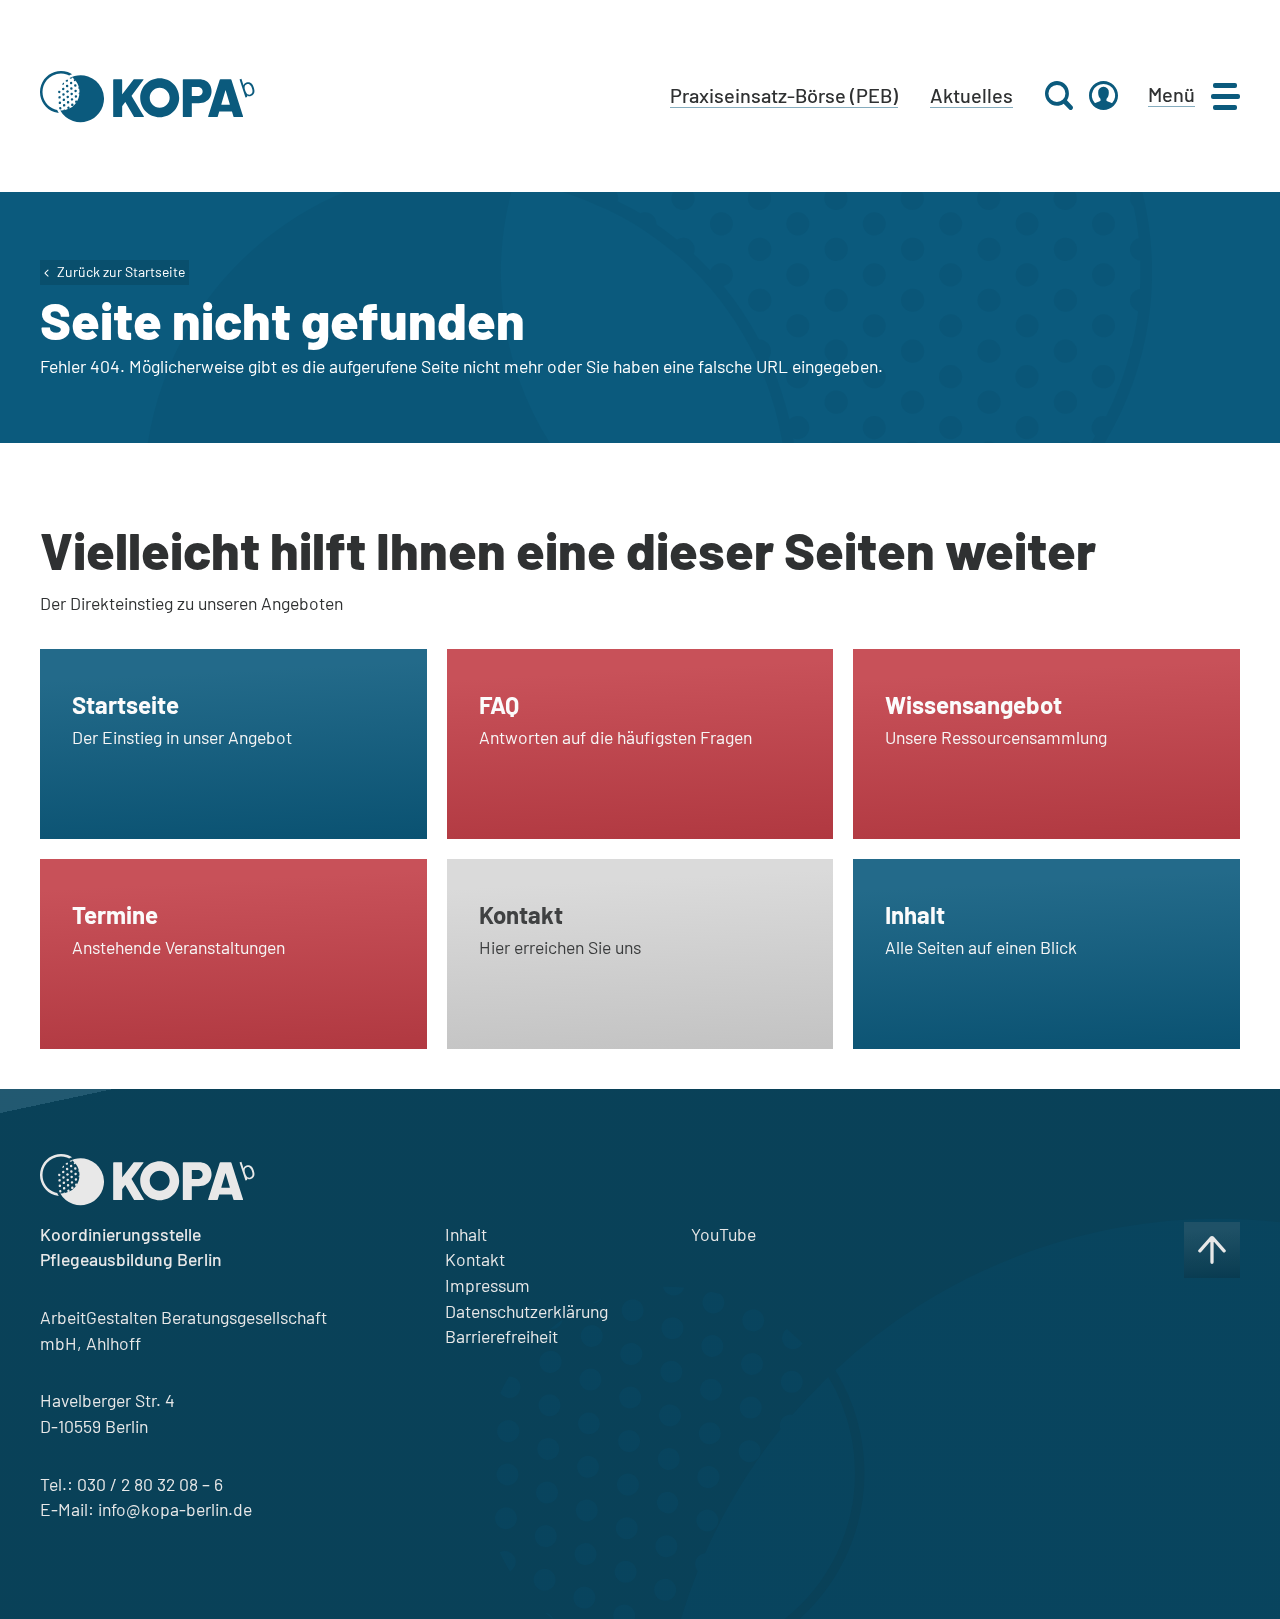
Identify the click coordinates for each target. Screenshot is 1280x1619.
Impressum (487, 1285)
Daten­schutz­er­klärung (526, 1311)
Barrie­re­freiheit (501, 1336)
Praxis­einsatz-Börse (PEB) (784, 95)
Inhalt (466, 1234)
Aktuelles (971, 95)
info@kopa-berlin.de (175, 1509)
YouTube (723, 1234)
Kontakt (475, 1259)
